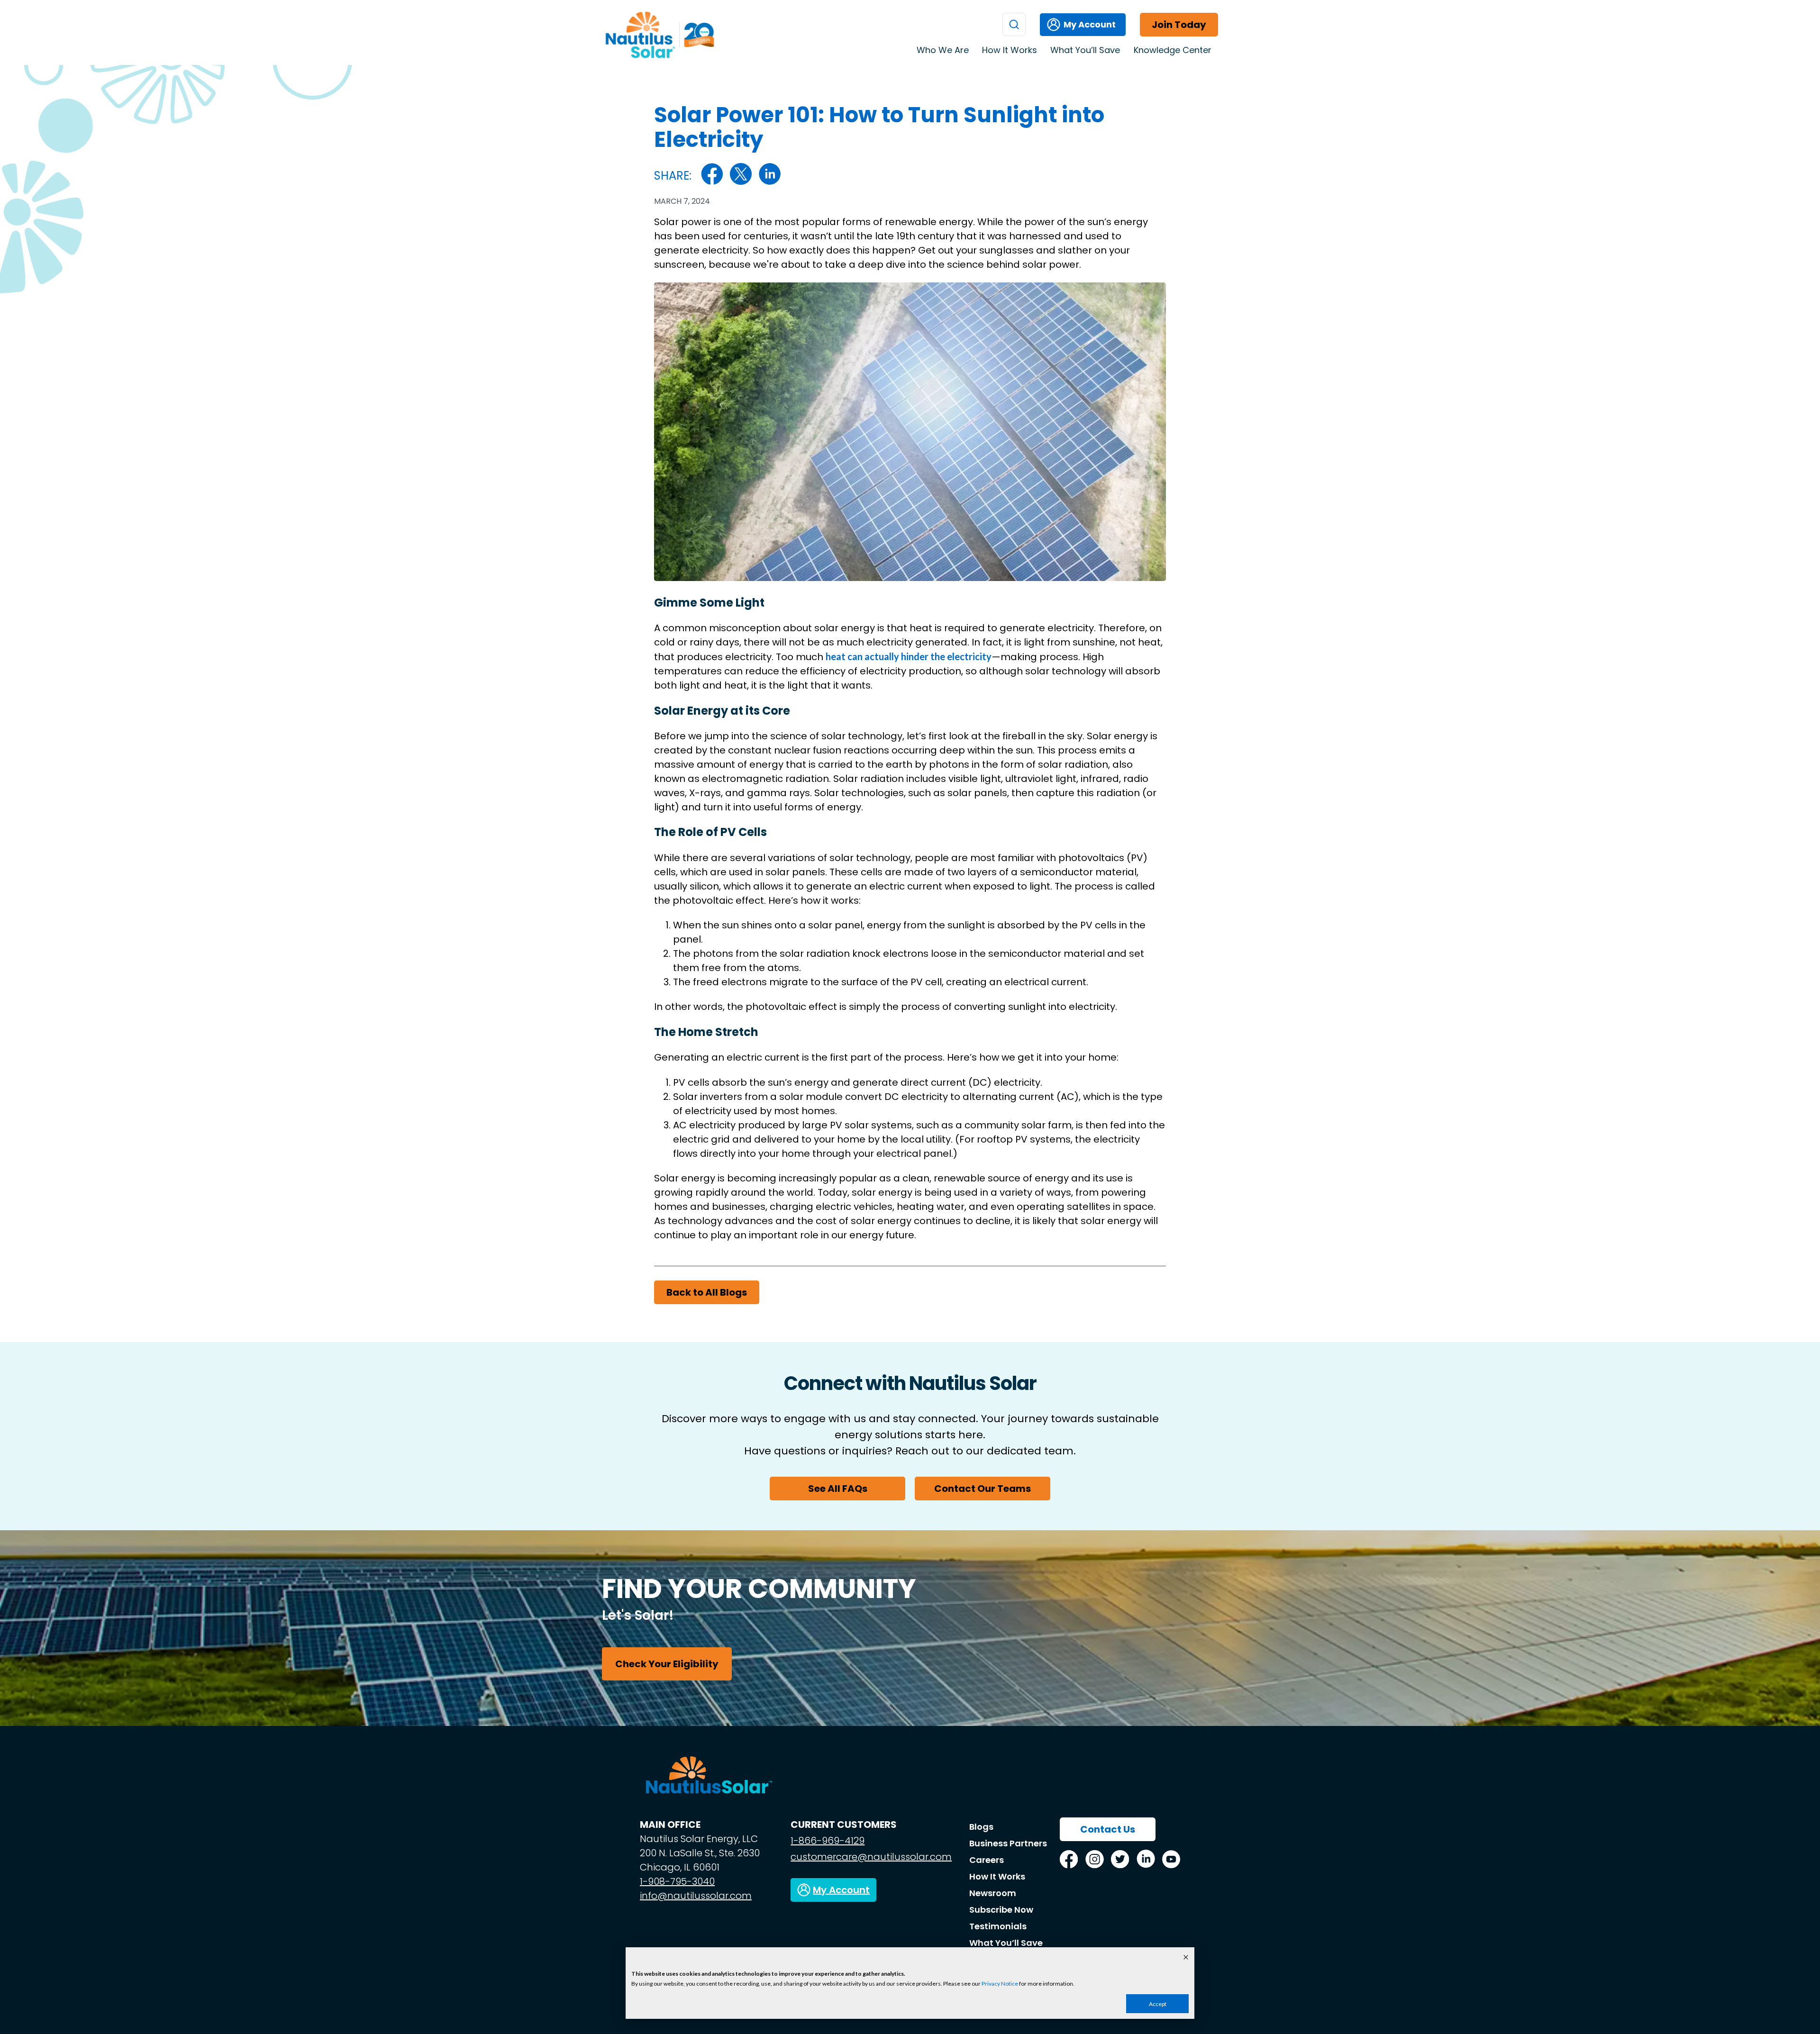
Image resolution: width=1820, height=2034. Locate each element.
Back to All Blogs (707, 1292)
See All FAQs (838, 1489)
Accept (1158, 2004)
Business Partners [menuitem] (1008, 1843)
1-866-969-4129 (828, 1841)
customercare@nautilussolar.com (871, 1857)
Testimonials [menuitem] (998, 1926)
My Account (1090, 24)
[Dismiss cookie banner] (1186, 1958)
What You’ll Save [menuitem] (1085, 50)
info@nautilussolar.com (696, 1896)
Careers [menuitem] (987, 1860)
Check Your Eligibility (667, 1664)
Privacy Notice (1000, 1984)
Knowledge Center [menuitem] (1173, 50)
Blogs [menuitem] (981, 1827)
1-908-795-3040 (677, 1881)
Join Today (1179, 25)
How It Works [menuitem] (1010, 50)
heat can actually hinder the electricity (909, 656)
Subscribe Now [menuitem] (1001, 1910)
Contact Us (1108, 1829)
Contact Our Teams (983, 1489)
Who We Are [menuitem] (943, 50)
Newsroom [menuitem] (993, 1893)
